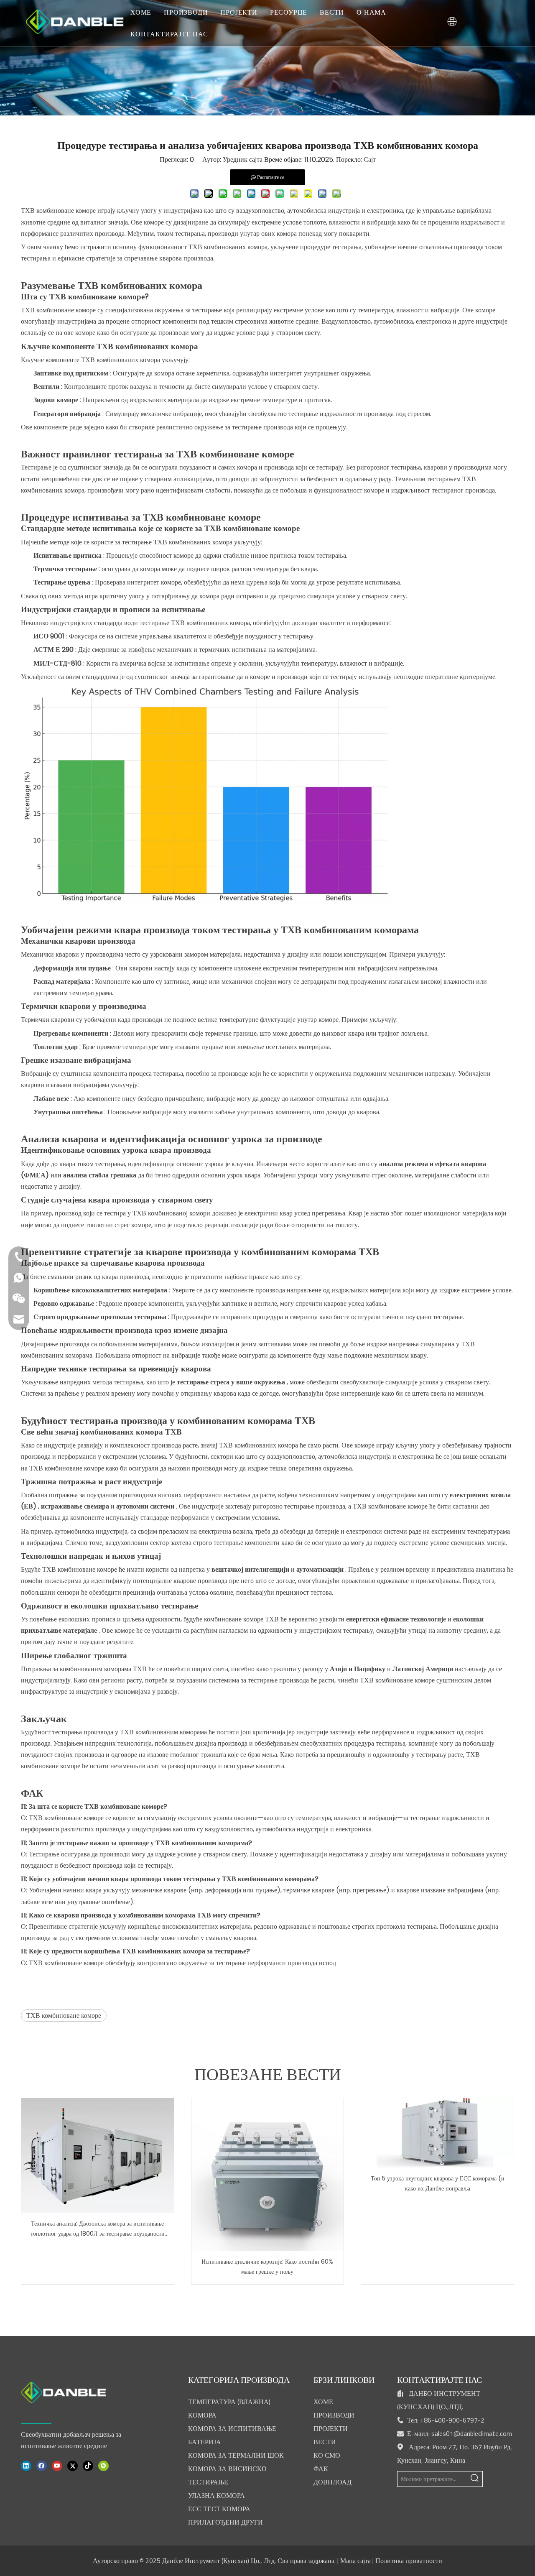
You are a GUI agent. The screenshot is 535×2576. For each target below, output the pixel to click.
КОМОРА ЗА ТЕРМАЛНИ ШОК (236, 2455)
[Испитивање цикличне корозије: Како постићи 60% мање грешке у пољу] (268, 2174)
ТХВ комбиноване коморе (64, 2016)
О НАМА (371, 12)
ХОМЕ (141, 12)
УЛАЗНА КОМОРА (217, 2495)
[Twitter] (73, 2465)
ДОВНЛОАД (332, 2482)
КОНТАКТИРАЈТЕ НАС (169, 34)
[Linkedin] (26, 2465)
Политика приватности (409, 2561)
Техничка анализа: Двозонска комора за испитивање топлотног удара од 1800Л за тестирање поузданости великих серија (98, 2229)
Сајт (370, 160)
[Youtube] (57, 2465)
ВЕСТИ (332, 12)
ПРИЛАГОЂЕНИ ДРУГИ (225, 2522)
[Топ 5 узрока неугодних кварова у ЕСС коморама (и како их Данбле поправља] (437, 2133)
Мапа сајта (355, 2561)
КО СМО (327, 2455)
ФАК (321, 2469)
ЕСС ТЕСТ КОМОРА (219, 2509)
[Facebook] (42, 2465)
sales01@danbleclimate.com (472, 2433)
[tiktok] (88, 2465)
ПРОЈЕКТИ (239, 12)
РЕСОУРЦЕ (289, 12)
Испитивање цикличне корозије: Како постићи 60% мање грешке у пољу (267, 2267)
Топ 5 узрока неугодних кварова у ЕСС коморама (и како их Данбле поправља (438, 2183)
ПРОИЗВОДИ (186, 12)
